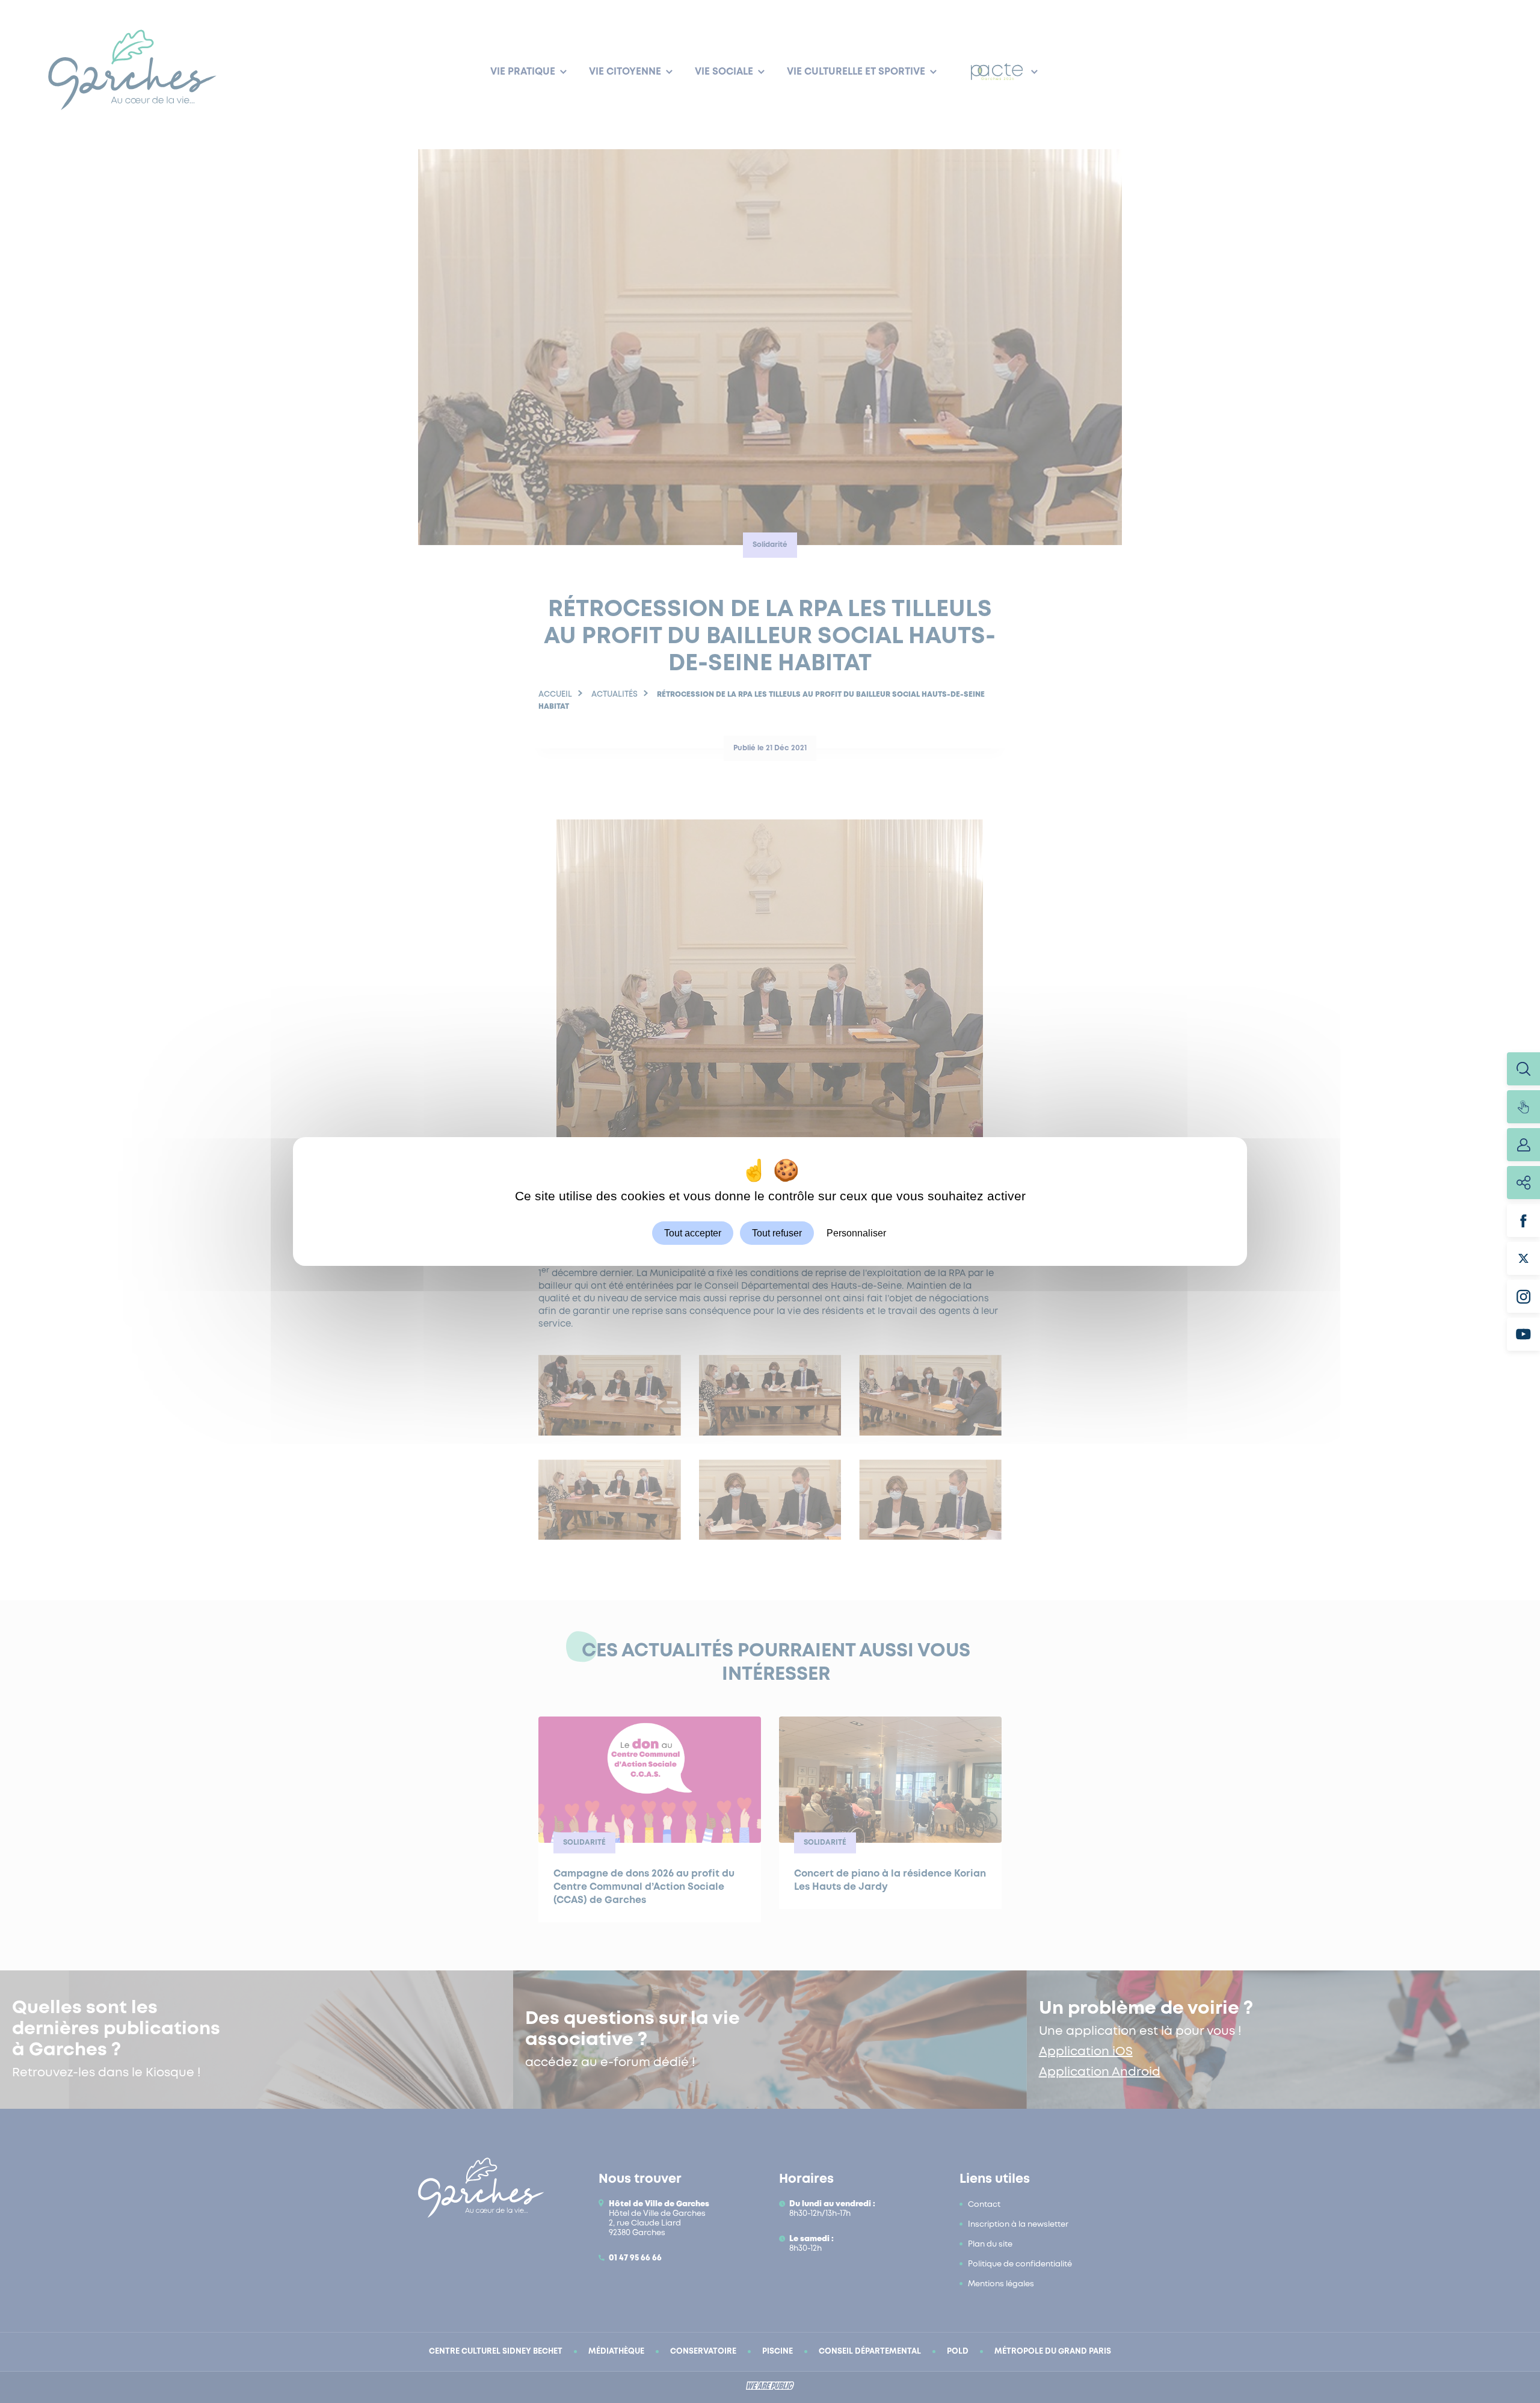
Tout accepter (693, 1233)
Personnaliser (856, 1233)
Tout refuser (777, 1233)
